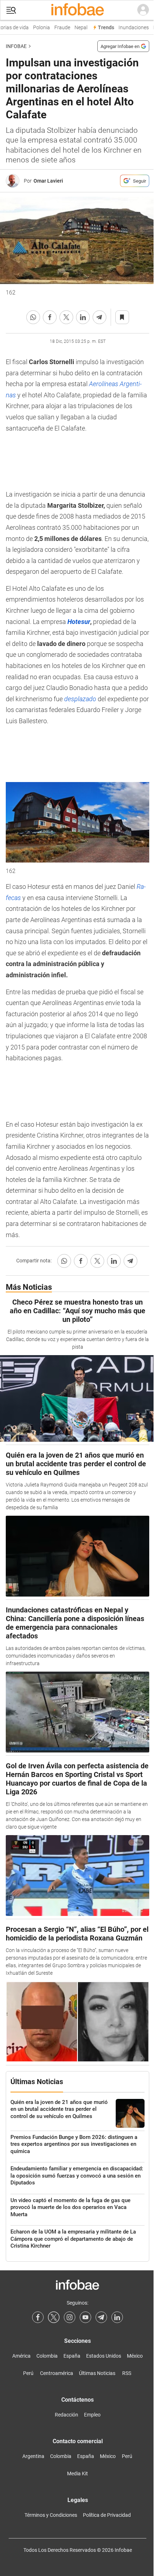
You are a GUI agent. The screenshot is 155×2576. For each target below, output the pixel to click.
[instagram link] (70, 2317)
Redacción (67, 2415)
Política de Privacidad (107, 2515)
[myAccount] (143, 10)
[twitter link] (54, 2317)
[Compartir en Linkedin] (83, 317)
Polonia (38, 28)
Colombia (47, 2356)
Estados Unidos (104, 2356)
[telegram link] (101, 2317)
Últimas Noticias (97, 2373)
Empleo (92, 2415)
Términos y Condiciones (51, 2515)
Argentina (33, 2456)
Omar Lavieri (48, 181)
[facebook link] (38, 2317)
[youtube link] (85, 2317)
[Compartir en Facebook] (50, 317)
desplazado (80, 699)
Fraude (59, 28)
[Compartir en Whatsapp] (33, 317)
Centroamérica (57, 2373)
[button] (11, 10)
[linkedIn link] (117, 2317)
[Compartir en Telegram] (99, 317)
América (21, 2356)
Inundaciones (130, 28)
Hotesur (79, 622)
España (72, 2356)
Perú (28, 2373)
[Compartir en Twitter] (66, 317)
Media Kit (77, 2474)
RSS (127, 2373)
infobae (16, 46)
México (135, 2356)
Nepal (77, 28)
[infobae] (77, 10)
